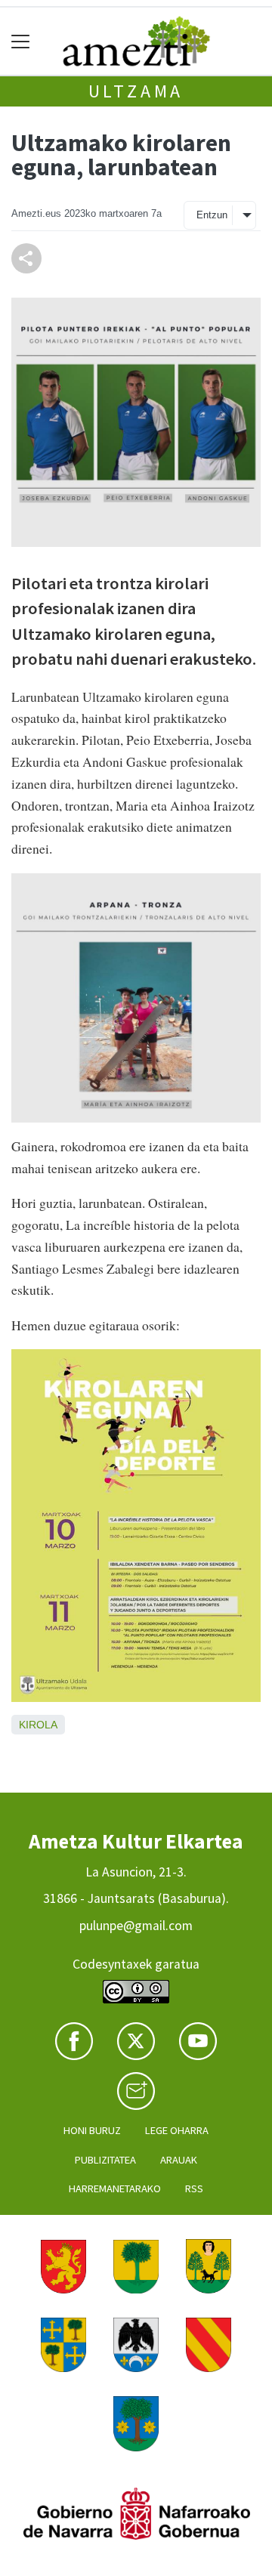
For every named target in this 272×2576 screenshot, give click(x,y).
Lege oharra (177, 2130)
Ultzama (136, 91)
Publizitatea (105, 2160)
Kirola (38, 1725)
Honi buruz (92, 2130)
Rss (194, 2188)
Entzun (212, 215)
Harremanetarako (115, 2188)
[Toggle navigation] (21, 41)
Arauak (179, 2160)
